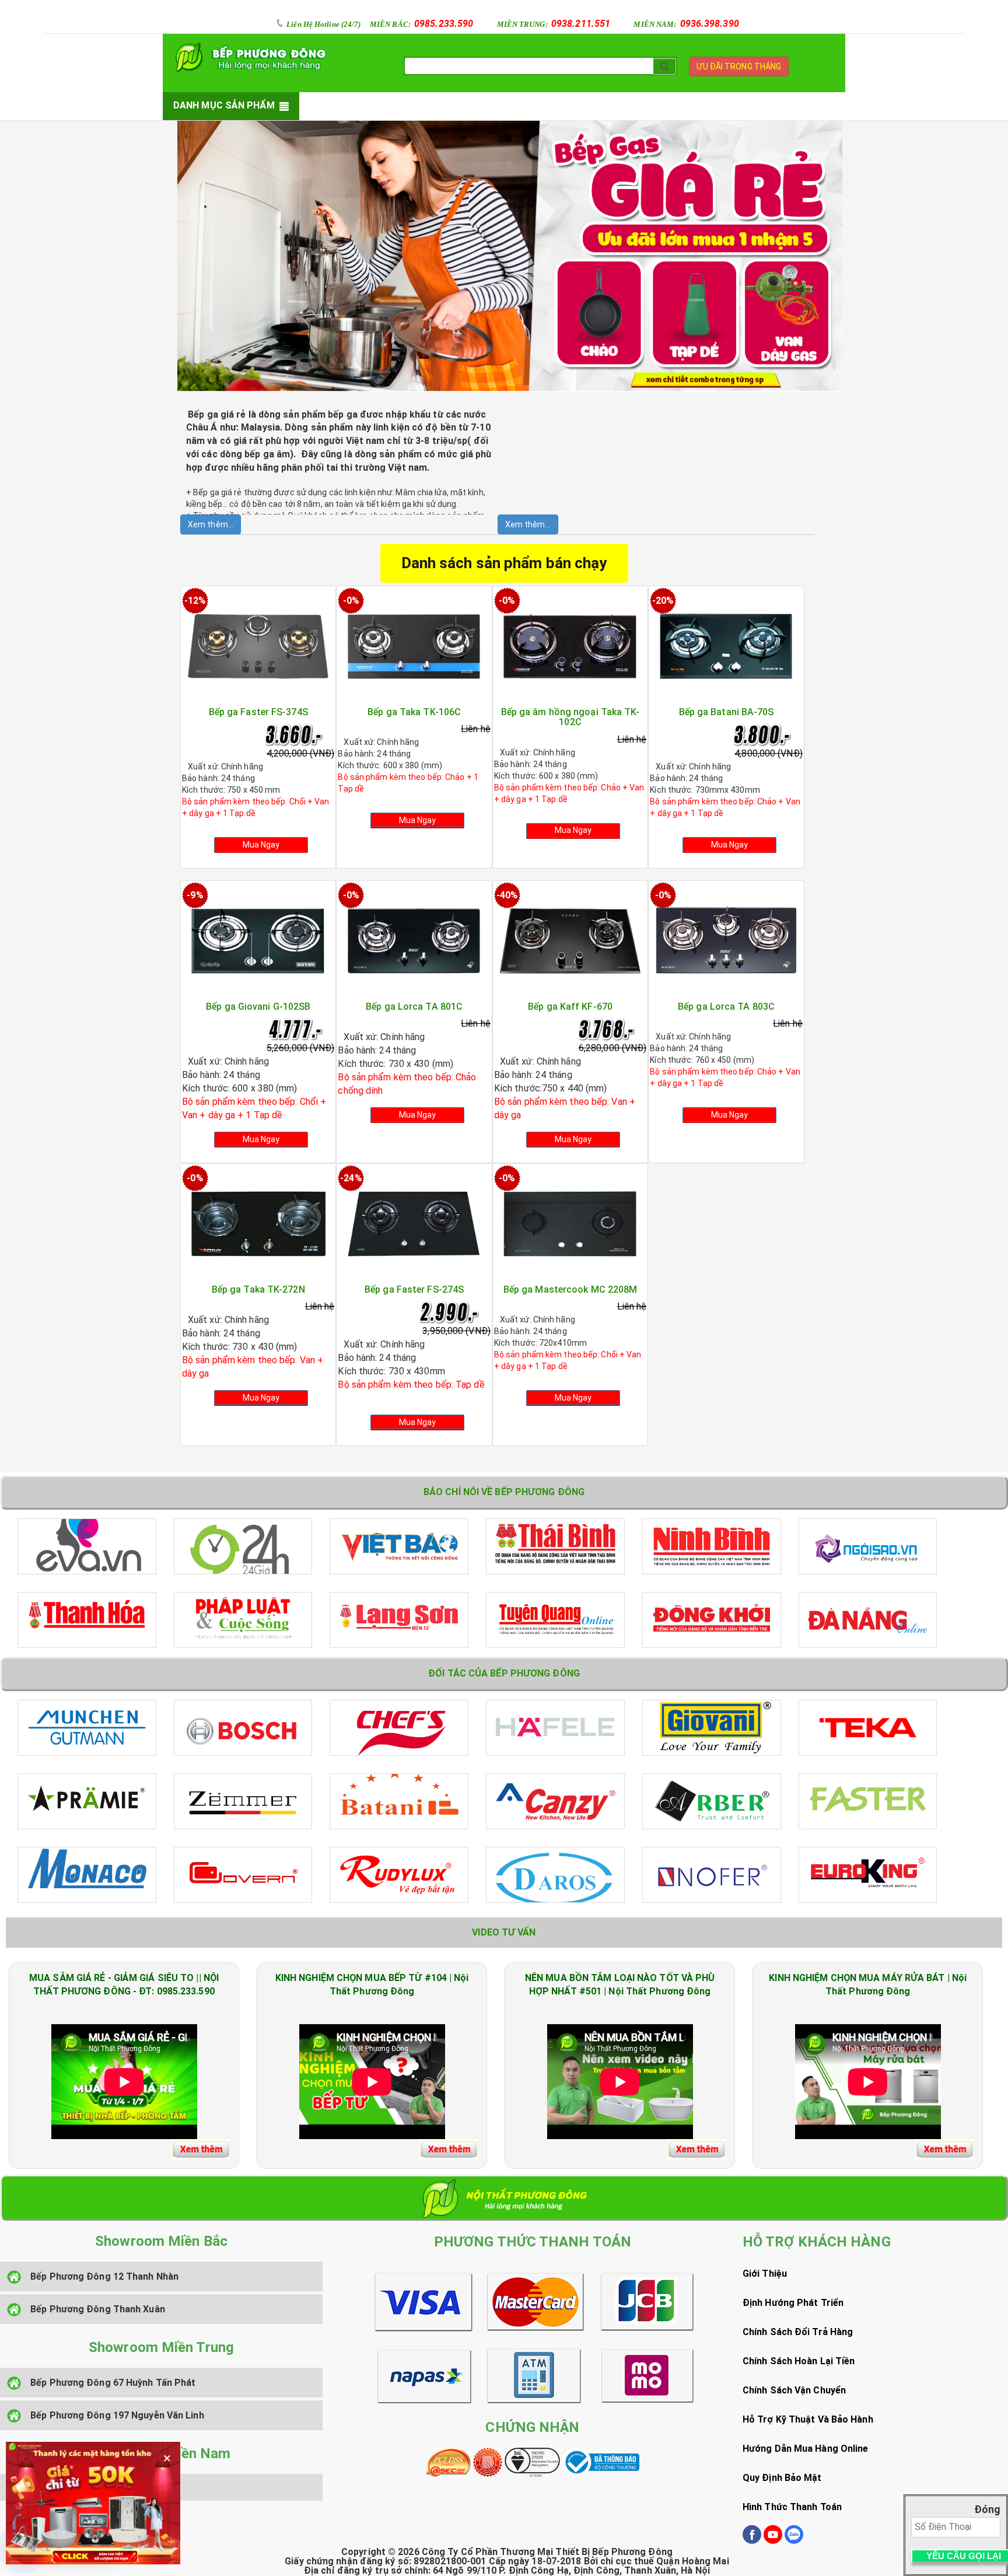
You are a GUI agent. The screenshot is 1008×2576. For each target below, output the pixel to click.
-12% (195, 601)
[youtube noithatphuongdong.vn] (773, 2541)
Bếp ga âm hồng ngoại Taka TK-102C (570, 717)
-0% (351, 601)
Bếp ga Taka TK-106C (414, 712)
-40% (507, 895)
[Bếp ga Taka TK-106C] (414, 646)
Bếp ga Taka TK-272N (258, 1289)
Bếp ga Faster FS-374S (258, 712)
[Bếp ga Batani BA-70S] (726, 646)
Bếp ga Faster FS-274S (414, 1289)
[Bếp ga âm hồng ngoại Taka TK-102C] (570, 646)
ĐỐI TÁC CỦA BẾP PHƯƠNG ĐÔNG (504, 1673)
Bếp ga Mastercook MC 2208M (570, 1289)
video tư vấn (504, 1932)
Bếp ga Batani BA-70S (727, 712)
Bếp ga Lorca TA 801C (414, 1007)
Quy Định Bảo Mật (782, 2478)
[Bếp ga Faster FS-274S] (414, 1223)
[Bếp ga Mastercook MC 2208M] (570, 1223)
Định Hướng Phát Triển (793, 2303)
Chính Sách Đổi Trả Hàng (798, 2332)
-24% (351, 1178)
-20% (663, 601)
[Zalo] (794, 2541)
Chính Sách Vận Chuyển (794, 2390)
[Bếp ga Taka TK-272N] (258, 1223)
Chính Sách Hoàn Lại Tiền (799, 2361)
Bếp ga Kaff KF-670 (570, 1007)
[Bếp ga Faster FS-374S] (258, 646)
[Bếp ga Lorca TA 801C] (414, 940)
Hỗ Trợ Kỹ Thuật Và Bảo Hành (808, 2419)
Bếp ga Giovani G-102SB (258, 1007)
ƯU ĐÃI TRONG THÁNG (739, 66)
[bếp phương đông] (248, 57)
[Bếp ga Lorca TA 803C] (726, 940)
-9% (195, 895)
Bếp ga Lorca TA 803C (726, 1007)
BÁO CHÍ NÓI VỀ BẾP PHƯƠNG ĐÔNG (504, 1492)
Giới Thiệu (765, 2274)
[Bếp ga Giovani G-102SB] (258, 940)
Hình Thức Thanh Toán (792, 2507)
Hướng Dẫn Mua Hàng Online (806, 2449)
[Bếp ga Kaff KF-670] (570, 940)
